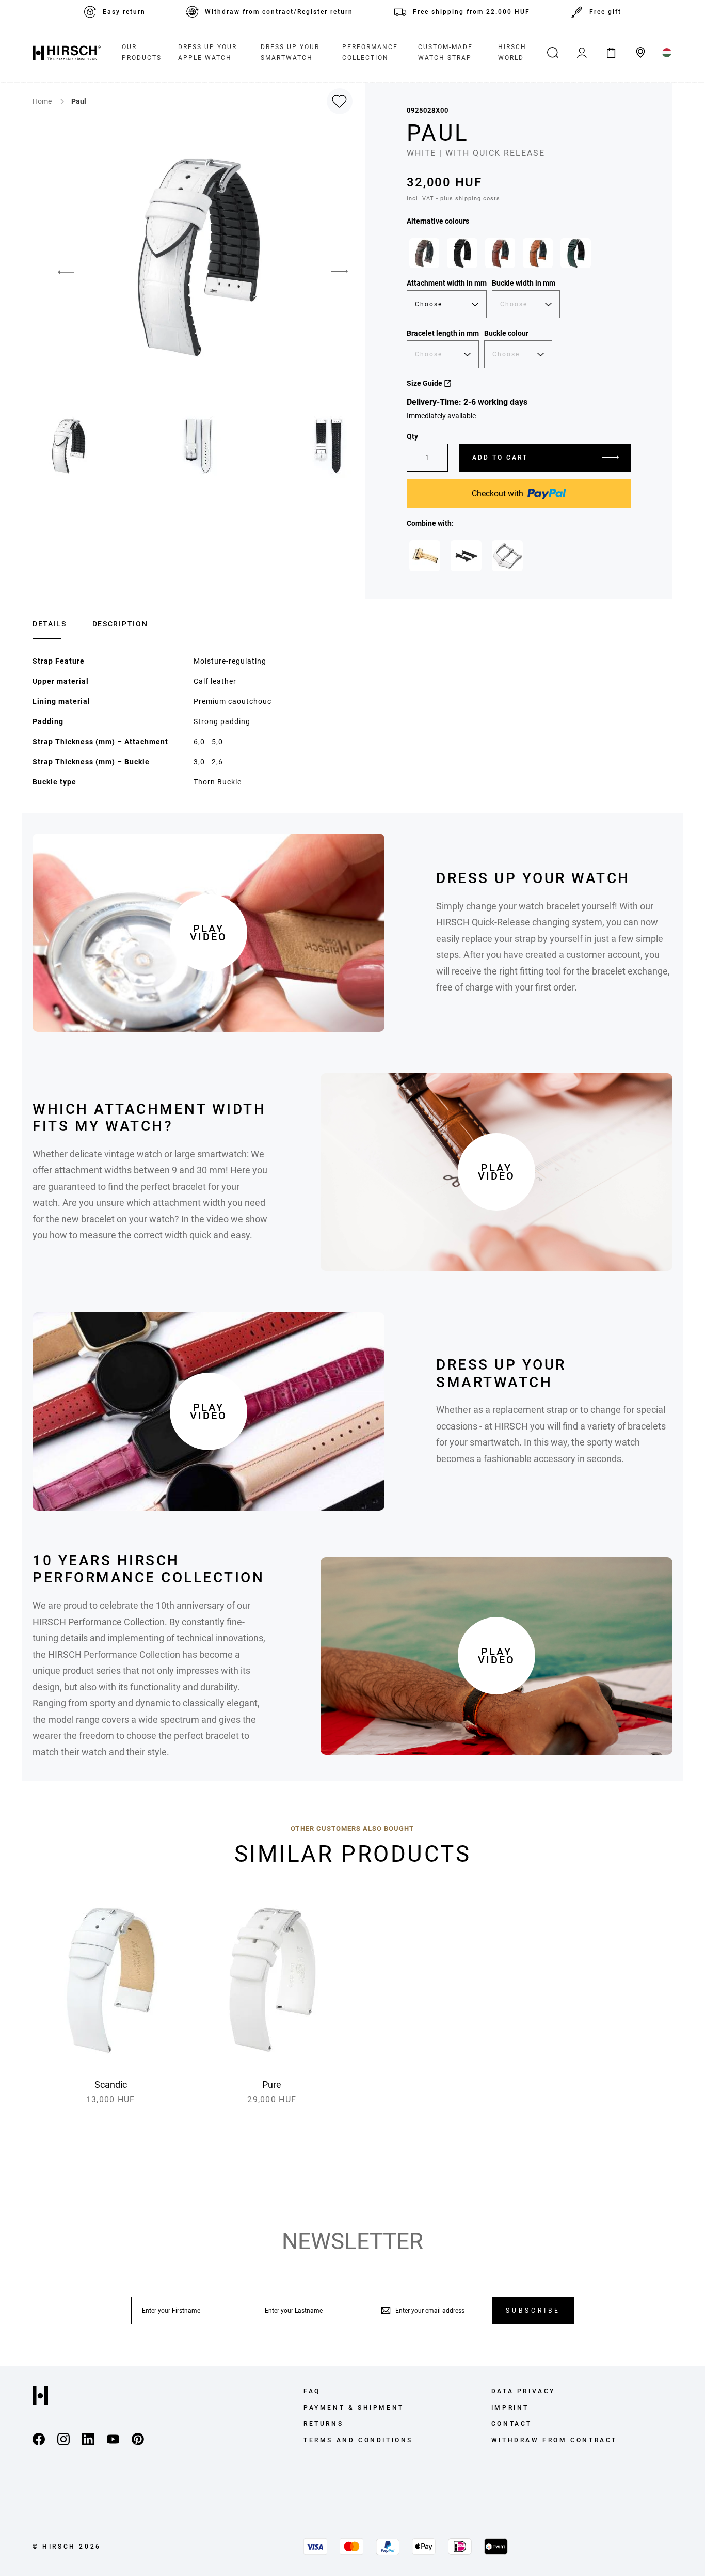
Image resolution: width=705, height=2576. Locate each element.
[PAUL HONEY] (538, 253)
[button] (58, 272)
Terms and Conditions (358, 2440)
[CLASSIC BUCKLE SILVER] (507, 556)
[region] (519, 256)
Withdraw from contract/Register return (279, 12)
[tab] (50, 623)
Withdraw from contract (554, 2440)
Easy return (124, 12)
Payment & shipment (354, 2408)
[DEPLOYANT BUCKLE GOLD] (425, 556)
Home (43, 101)
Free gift (605, 12)
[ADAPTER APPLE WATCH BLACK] (466, 556)
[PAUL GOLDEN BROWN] (500, 253)
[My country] (667, 53)
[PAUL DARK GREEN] (575, 253)
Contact (512, 2424)
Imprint (510, 2408)
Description (120, 624)
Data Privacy (523, 2391)
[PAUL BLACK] (462, 253)
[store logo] (67, 53)
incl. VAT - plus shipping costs (453, 199)
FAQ (312, 2391)
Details (50, 624)
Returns (323, 2424)
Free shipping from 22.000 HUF (471, 12)
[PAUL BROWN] (424, 253)
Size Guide (425, 383)
